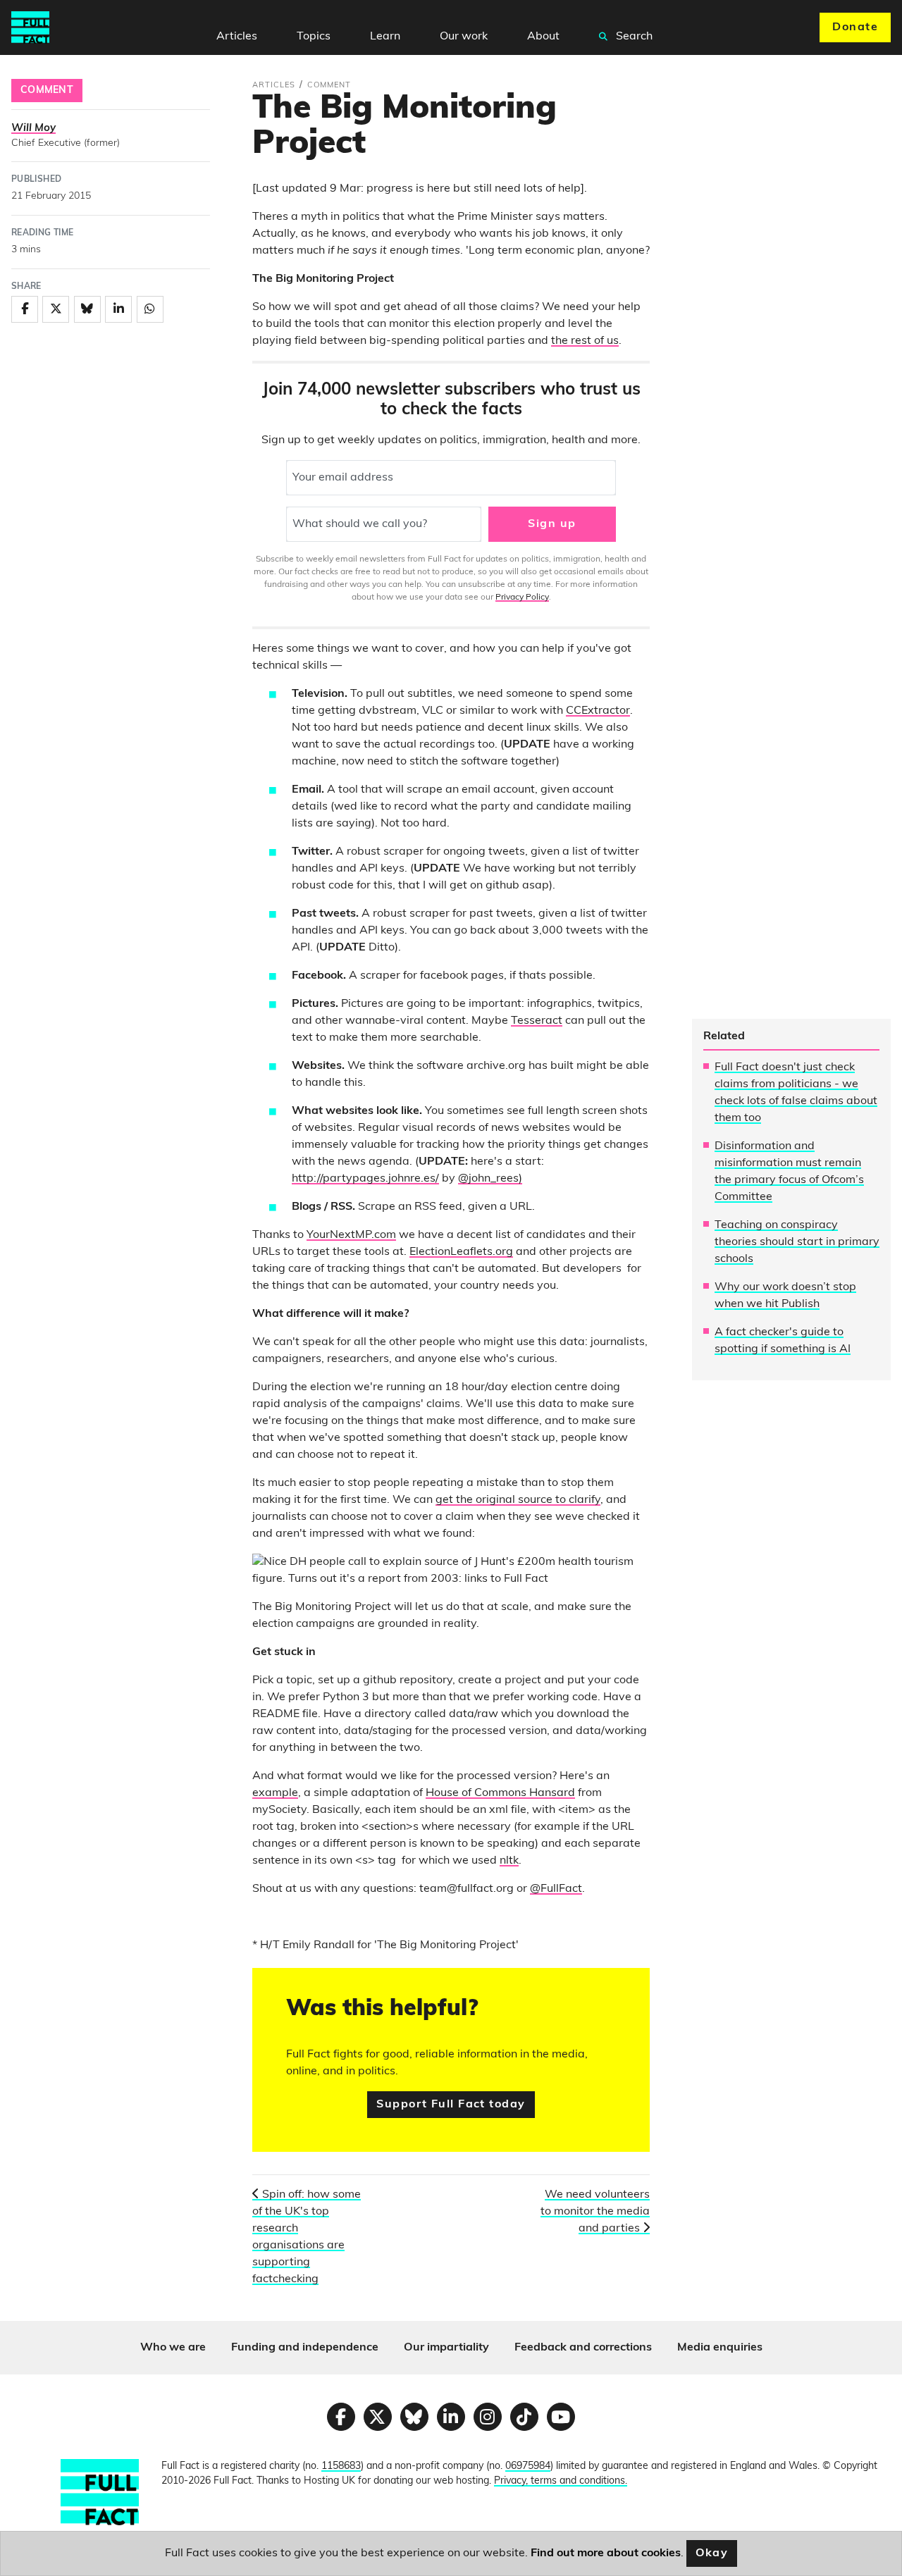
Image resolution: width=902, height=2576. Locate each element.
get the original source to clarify (518, 1500)
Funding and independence (305, 2348)
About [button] (543, 37)
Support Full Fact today (451, 2105)
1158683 (341, 2466)
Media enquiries (720, 2348)
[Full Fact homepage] (30, 27)
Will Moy (33, 129)
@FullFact (556, 1889)
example (275, 1793)
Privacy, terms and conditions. (561, 2481)
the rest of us (585, 341)
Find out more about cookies (606, 2553)
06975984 (528, 2466)
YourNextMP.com (351, 1235)
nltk (509, 1861)
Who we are (173, 2348)
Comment (47, 91)
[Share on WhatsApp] (150, 309)
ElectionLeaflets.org (461, 1252)
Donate (855, 27)
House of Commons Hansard (500, 1793)
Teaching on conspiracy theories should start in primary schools (797, 1242)
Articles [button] (237, 37)
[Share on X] (56, 309)
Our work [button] (464, 37)
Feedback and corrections (583, 2348)
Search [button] (633, 37)
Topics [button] (314, 37)
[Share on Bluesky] (87, 309)
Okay (712, 2553)
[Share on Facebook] (25, 309)
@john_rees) (490, 1179)
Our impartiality (446, 2348)
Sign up (552, 524)
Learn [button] (385, 37)
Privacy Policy (522, 597)
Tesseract (537, 1021)
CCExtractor (598, 711)
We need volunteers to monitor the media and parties (595, 2212)
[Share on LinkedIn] (118, 309)
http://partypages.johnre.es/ (365, 1179)
